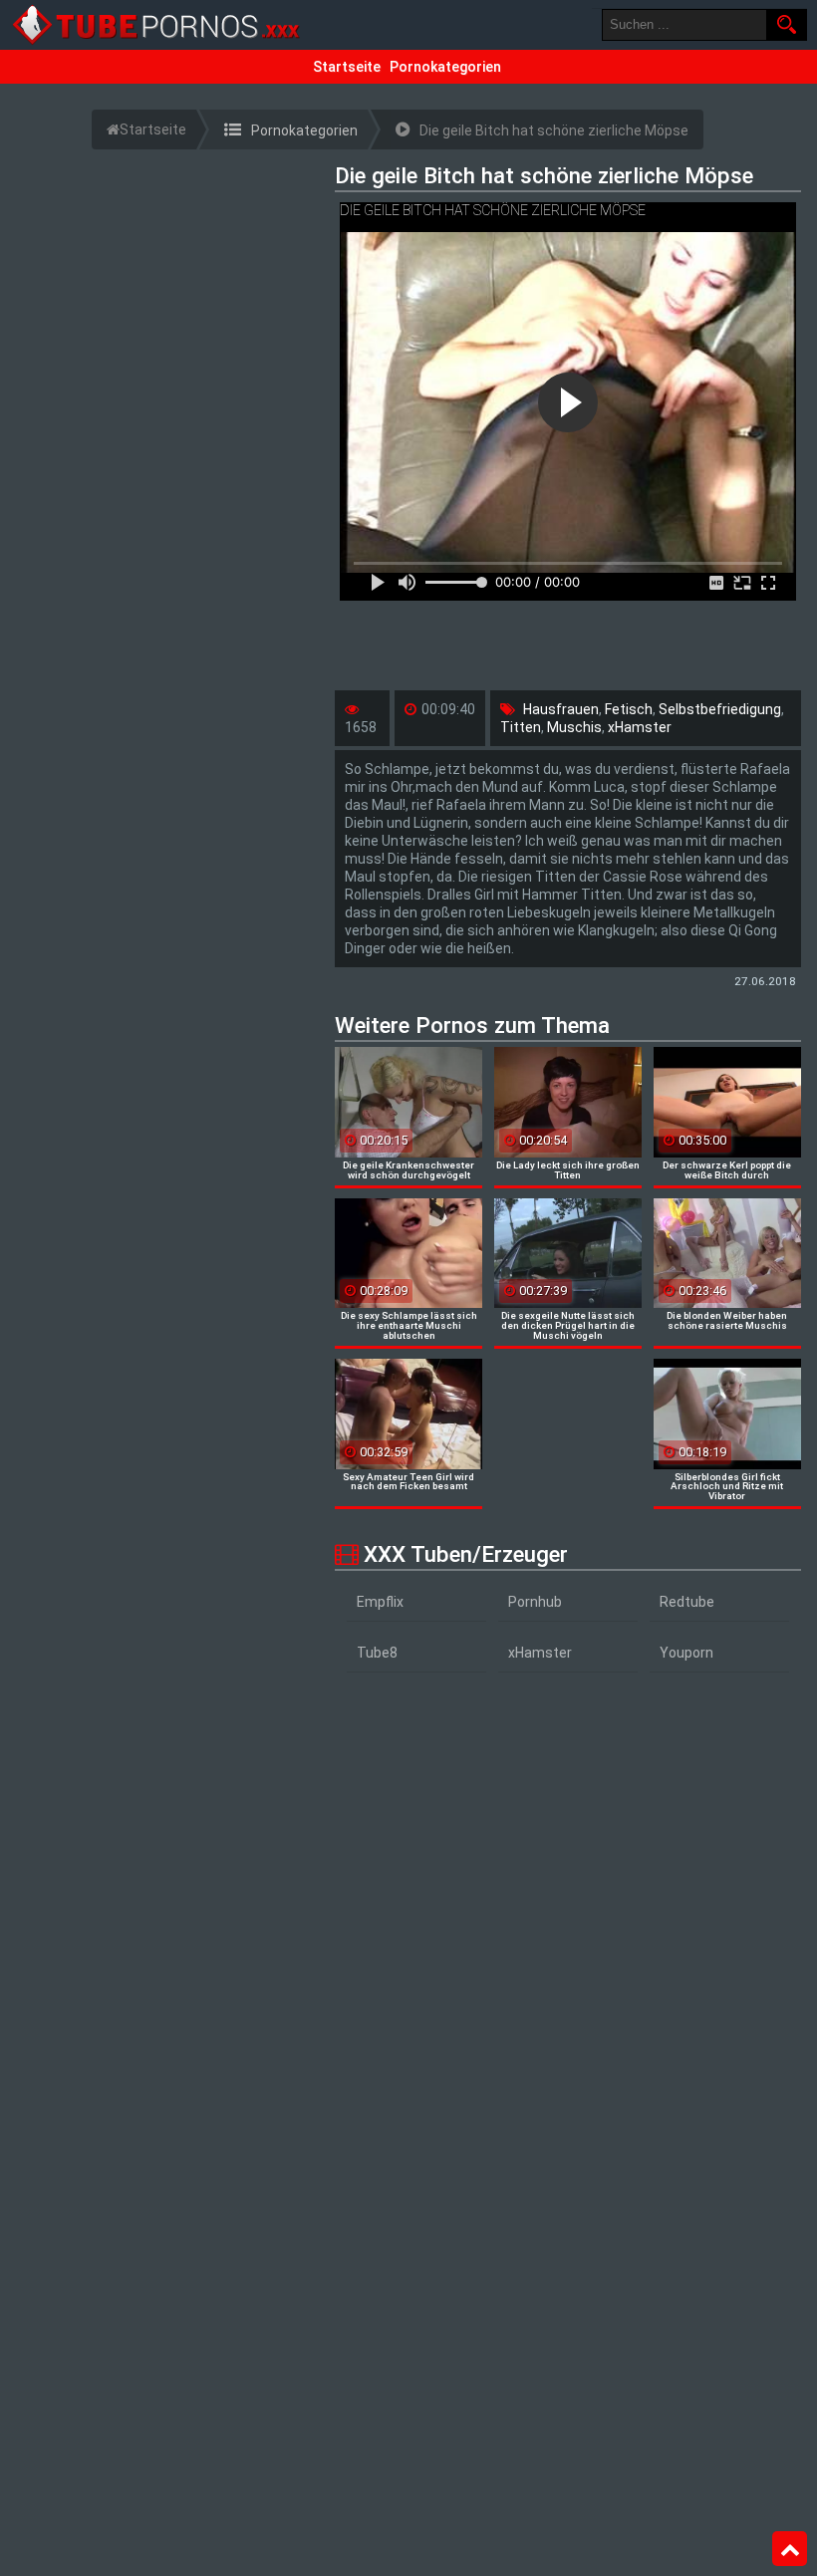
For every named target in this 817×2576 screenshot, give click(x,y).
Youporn (686, 1653)
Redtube (687, 1602)
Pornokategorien (445, 67)
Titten (521, 727)
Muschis (574, 727)
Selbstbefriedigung (720, 709)
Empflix (380, 1602)
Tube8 (377, 1653)
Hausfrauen (561, 709)
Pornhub (535, 1602)
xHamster (640, 727)
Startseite (347, 67)
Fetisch (629, 709)
